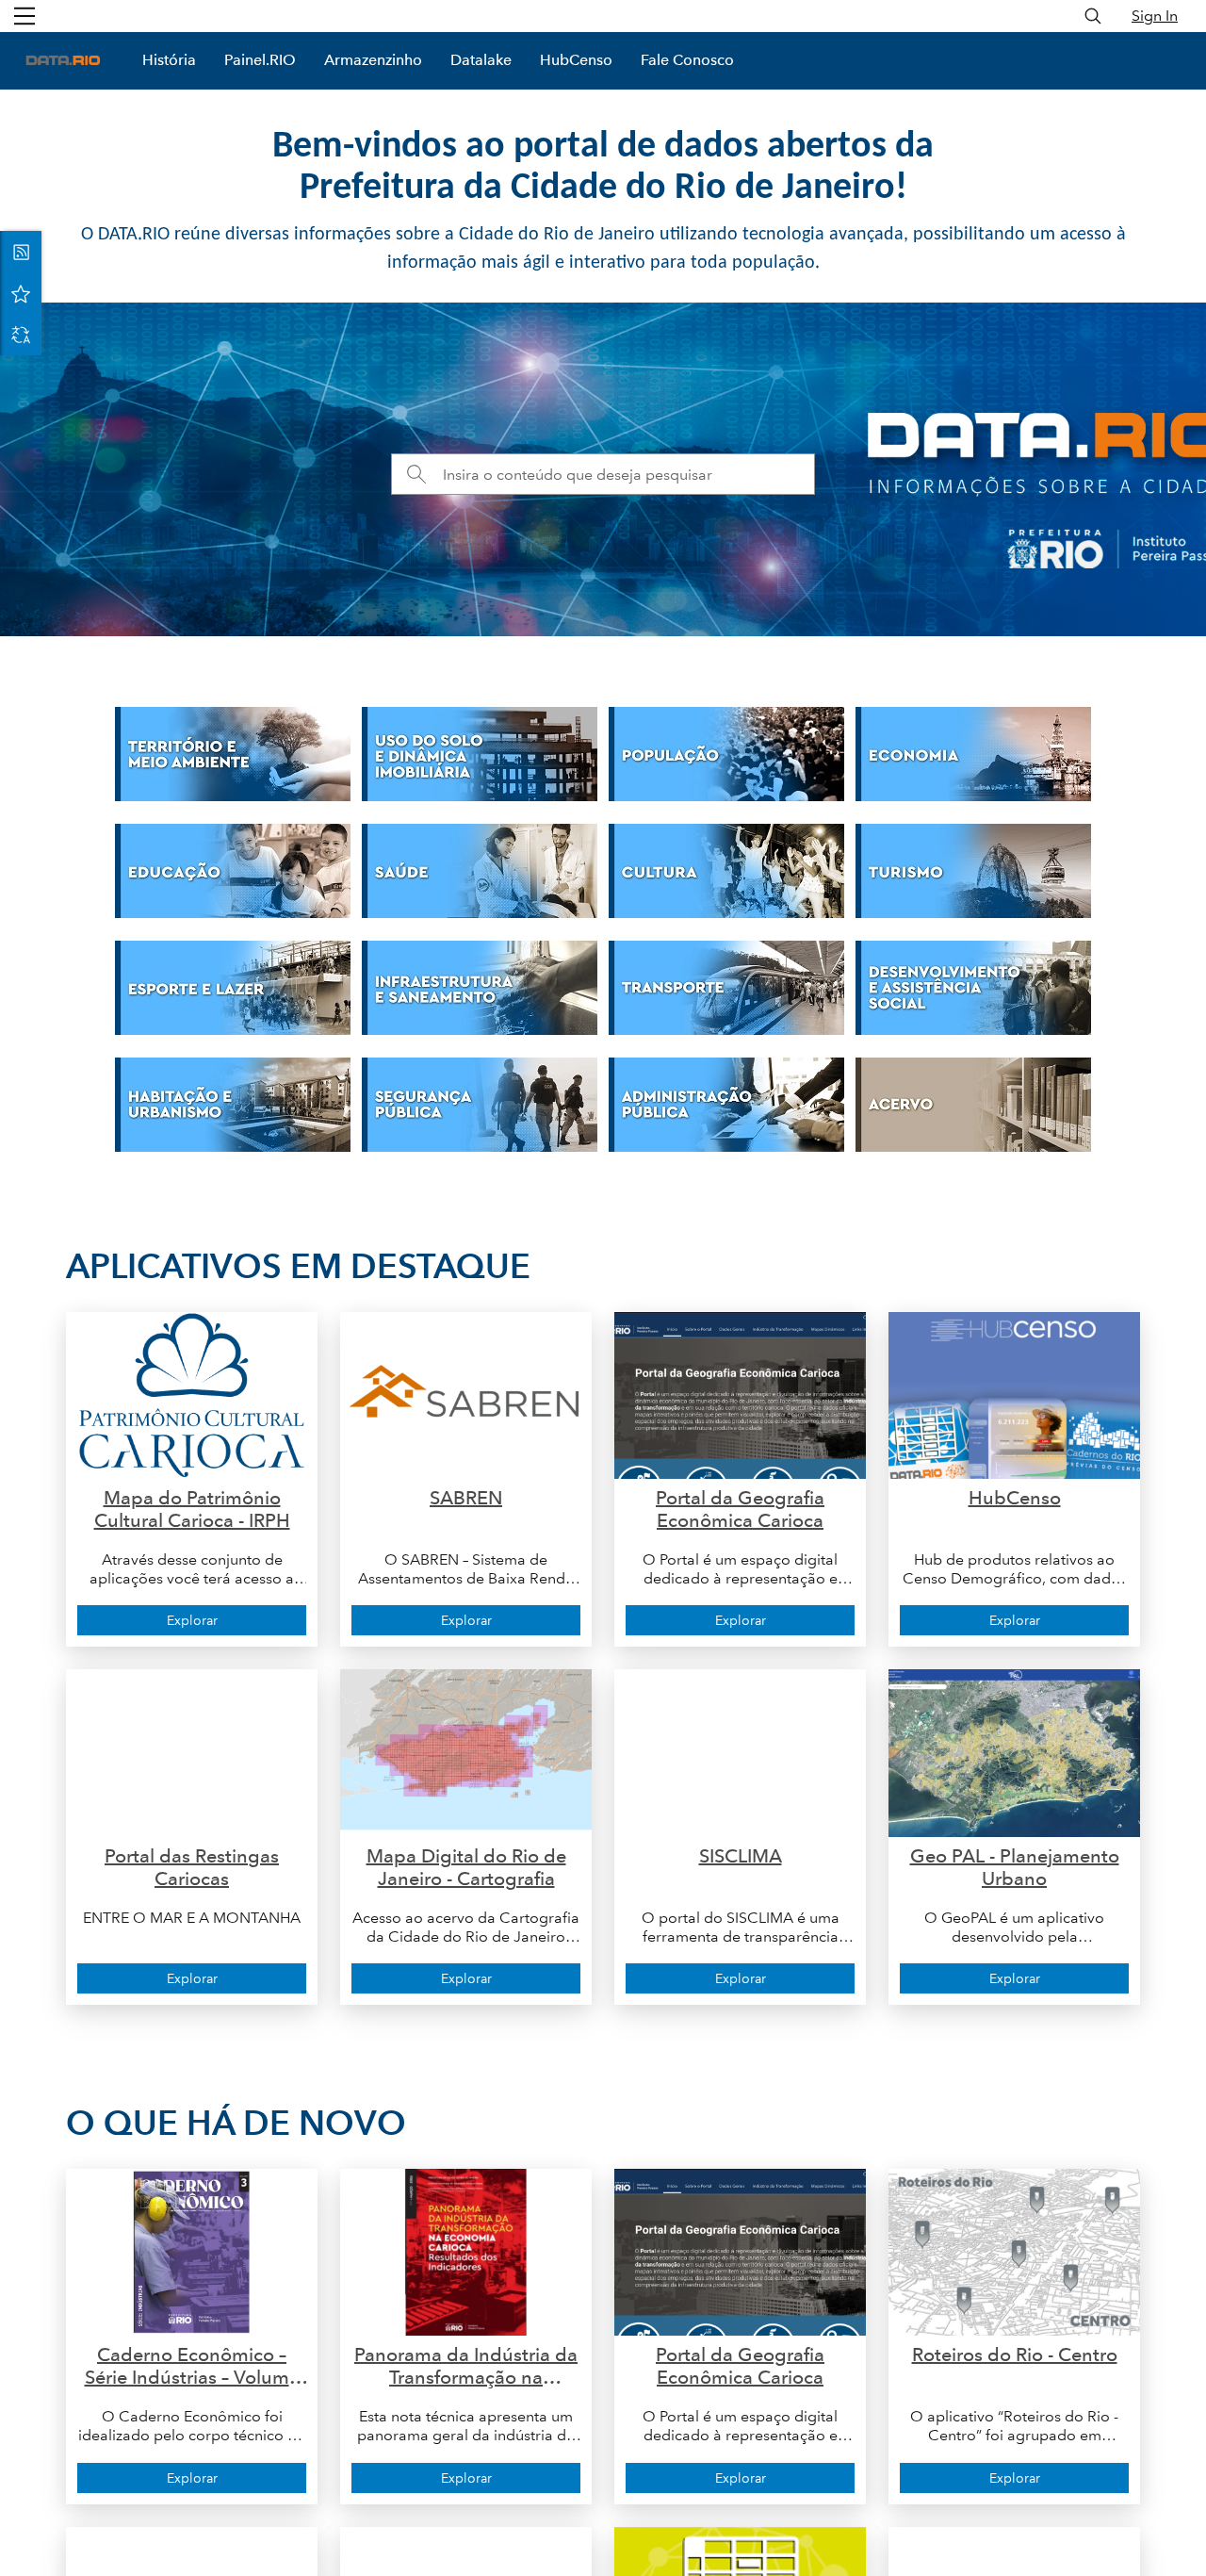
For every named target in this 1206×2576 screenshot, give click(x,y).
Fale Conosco (687, 60)
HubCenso (576, 60)
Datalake (481, 60)
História (169, 60)
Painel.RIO (260, 60)
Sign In (1155, 16)
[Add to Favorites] (21, 293)
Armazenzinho (373, 60)
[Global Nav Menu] (24, 16)
